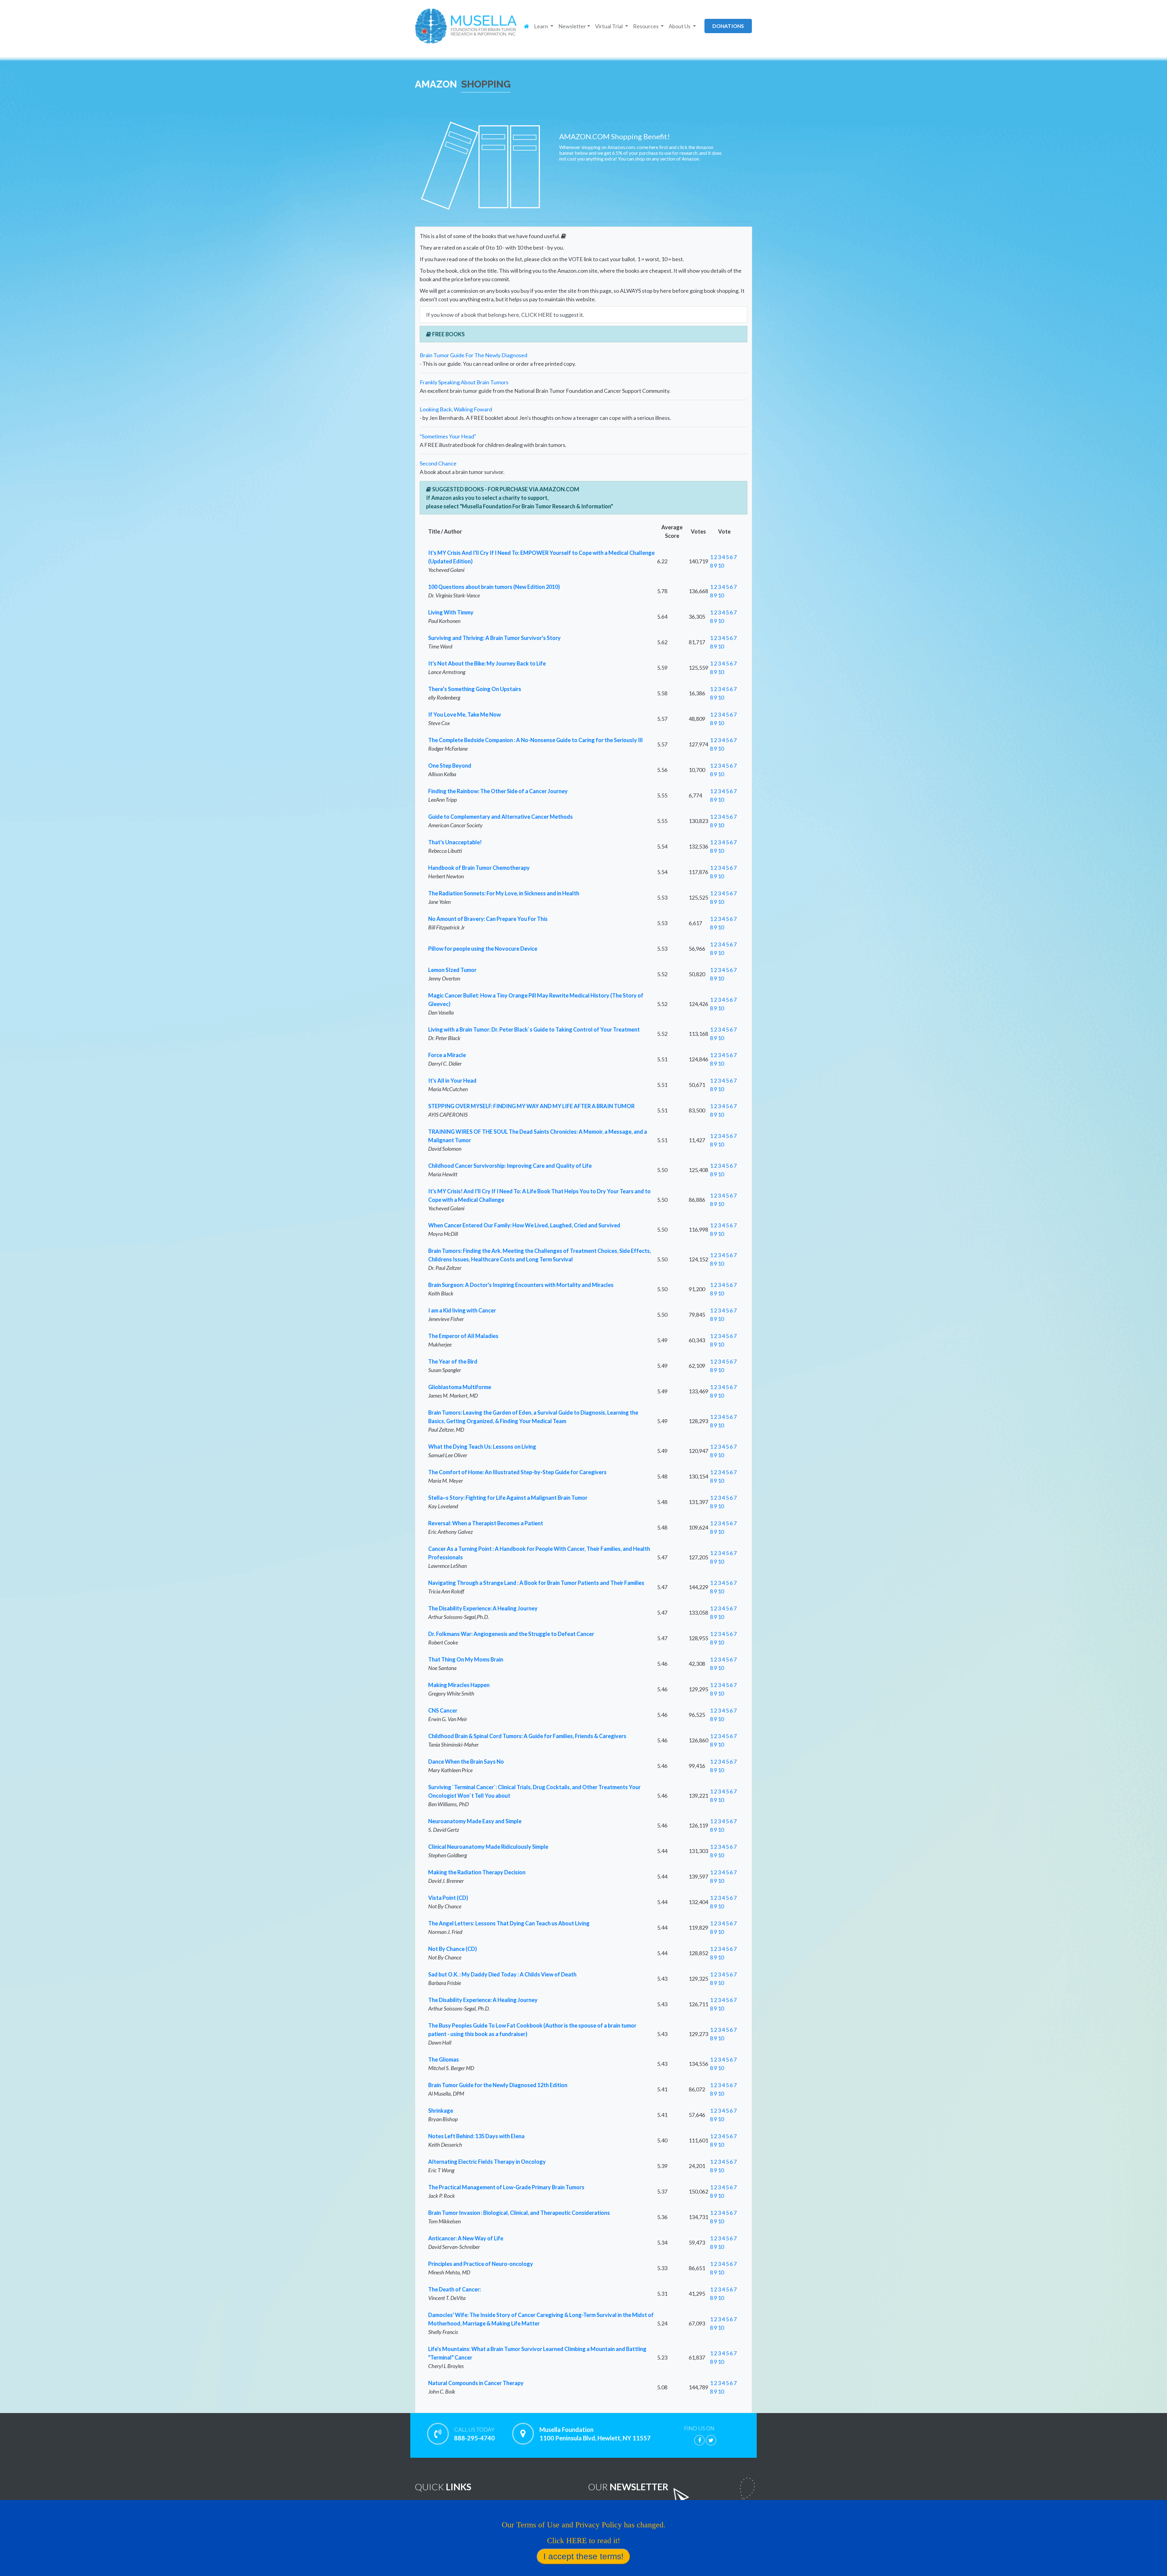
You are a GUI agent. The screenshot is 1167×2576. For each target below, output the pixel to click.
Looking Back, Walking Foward (456, 409)
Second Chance (438, 463)
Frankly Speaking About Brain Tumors (464, 382)
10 (721, 565)
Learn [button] (541, 26)
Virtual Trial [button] (609, 26)
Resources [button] (646, 26)
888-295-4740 (474, 2434)
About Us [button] (680, 26)
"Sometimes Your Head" (448, 436)
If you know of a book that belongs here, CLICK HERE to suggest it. (505, 315)
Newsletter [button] (572, 26)
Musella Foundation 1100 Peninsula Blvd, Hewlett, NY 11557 (595, 2434)
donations (728, 26)
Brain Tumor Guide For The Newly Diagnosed (473, 355)
